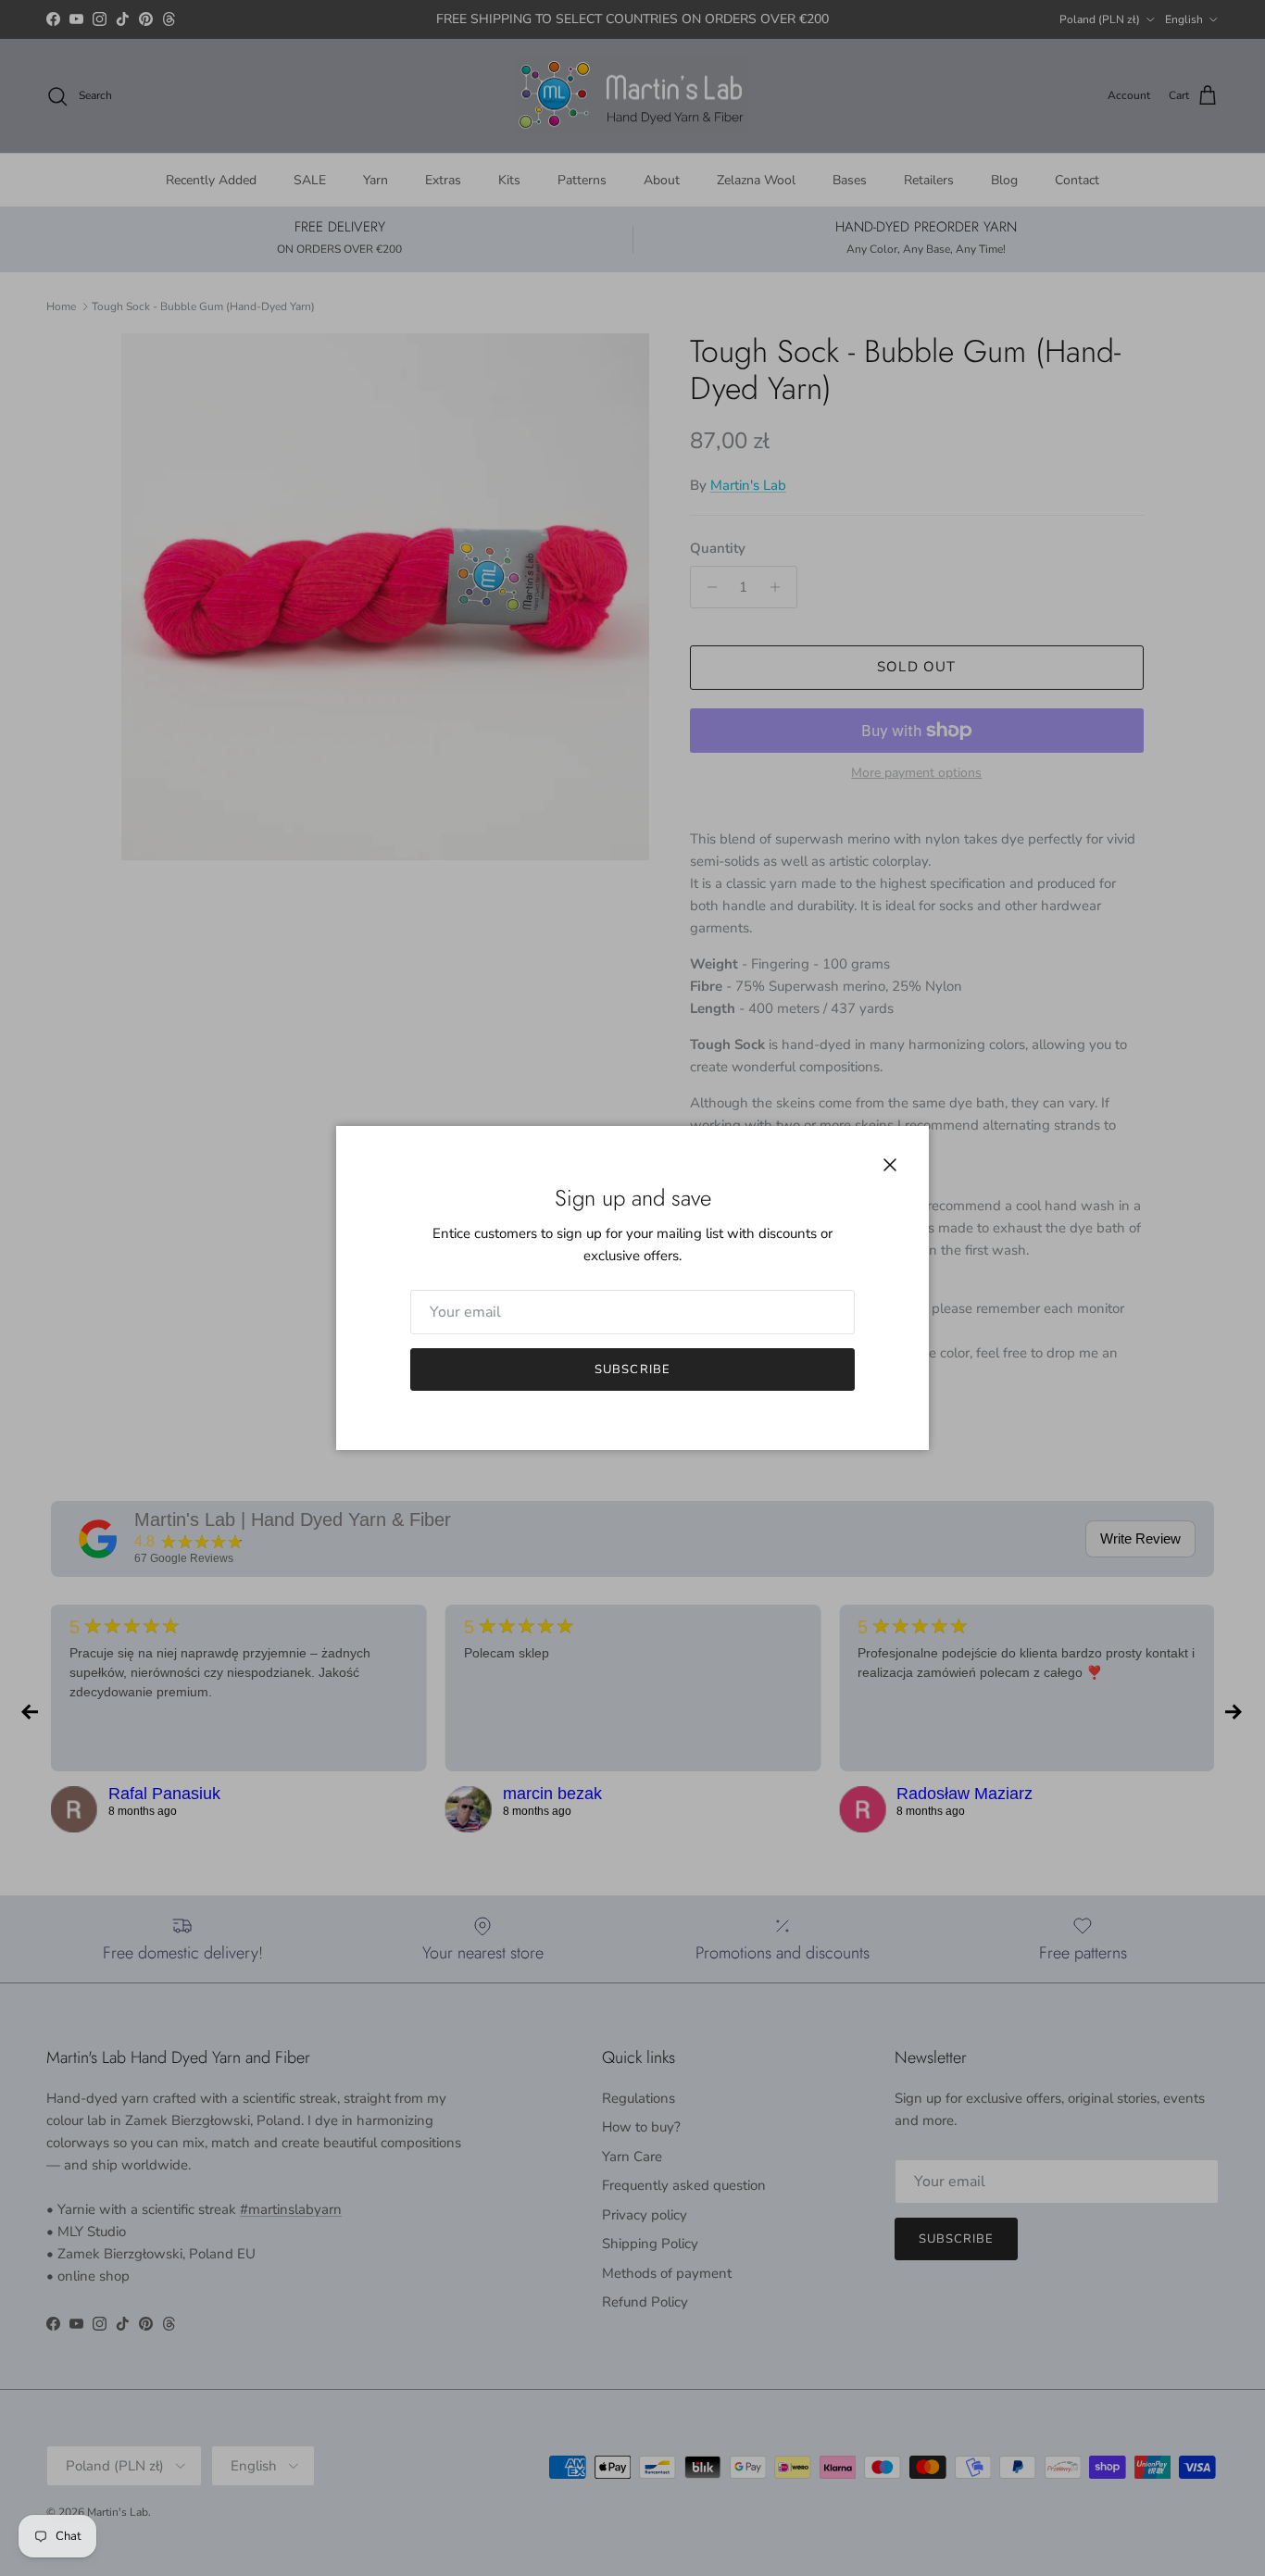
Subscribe (632, 1369)
